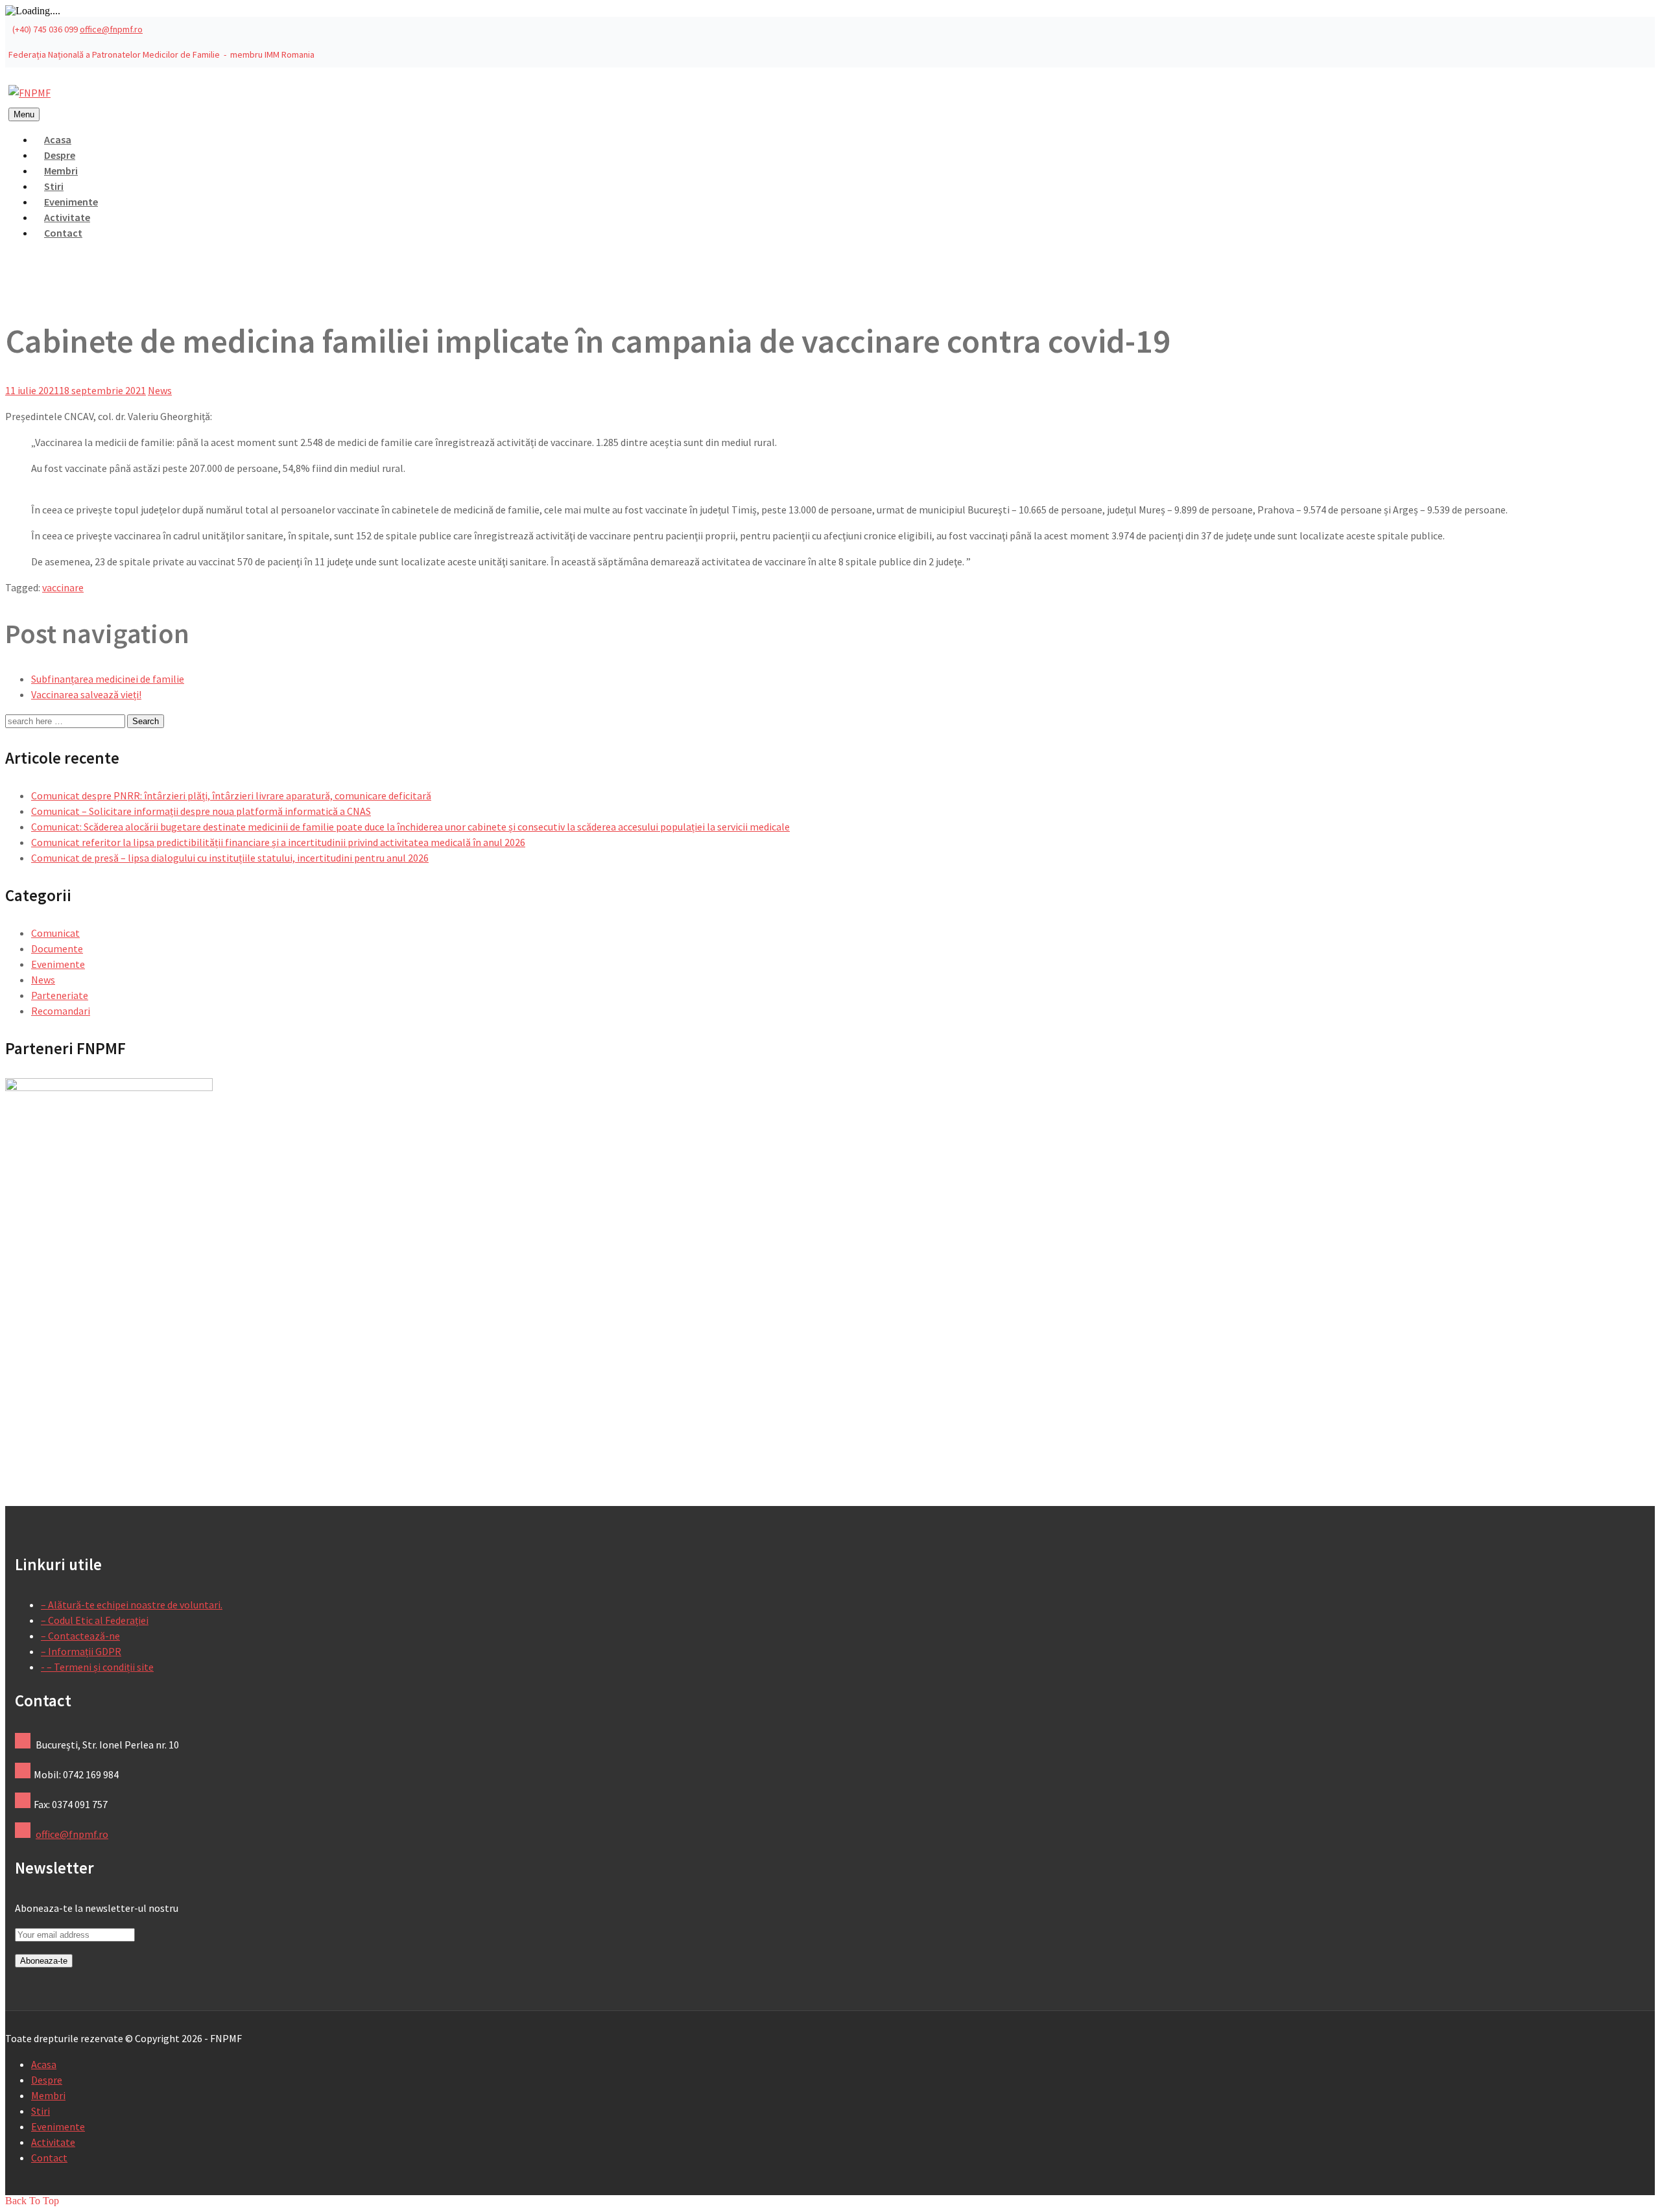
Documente (57, 948)
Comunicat (55, 933)
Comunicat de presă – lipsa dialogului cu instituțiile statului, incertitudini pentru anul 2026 (230, 858)
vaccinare (63, 587)
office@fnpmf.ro (111, 29)
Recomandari (61, 1011)
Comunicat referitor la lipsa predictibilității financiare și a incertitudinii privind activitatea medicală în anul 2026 (278, 842)
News (160, 390)
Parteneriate (60, 995)
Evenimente (58, 964)
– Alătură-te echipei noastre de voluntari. (132, 1605)
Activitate (53, 2142)
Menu (24, 114)
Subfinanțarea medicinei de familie (108, 679)
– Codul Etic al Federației (95, 1620)
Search (146, 721)
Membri (48, 2095)
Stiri (41, 2111)
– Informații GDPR (81, 1651)
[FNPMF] (30, 93)
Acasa (44, 2064)
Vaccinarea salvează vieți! (86, 694)
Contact (63, 233)
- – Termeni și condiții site (97, 1667)
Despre (47, 2080)
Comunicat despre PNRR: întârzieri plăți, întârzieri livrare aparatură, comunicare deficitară (231, 795)
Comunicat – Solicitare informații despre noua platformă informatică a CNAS (201, 811)
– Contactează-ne (80, 1636)
